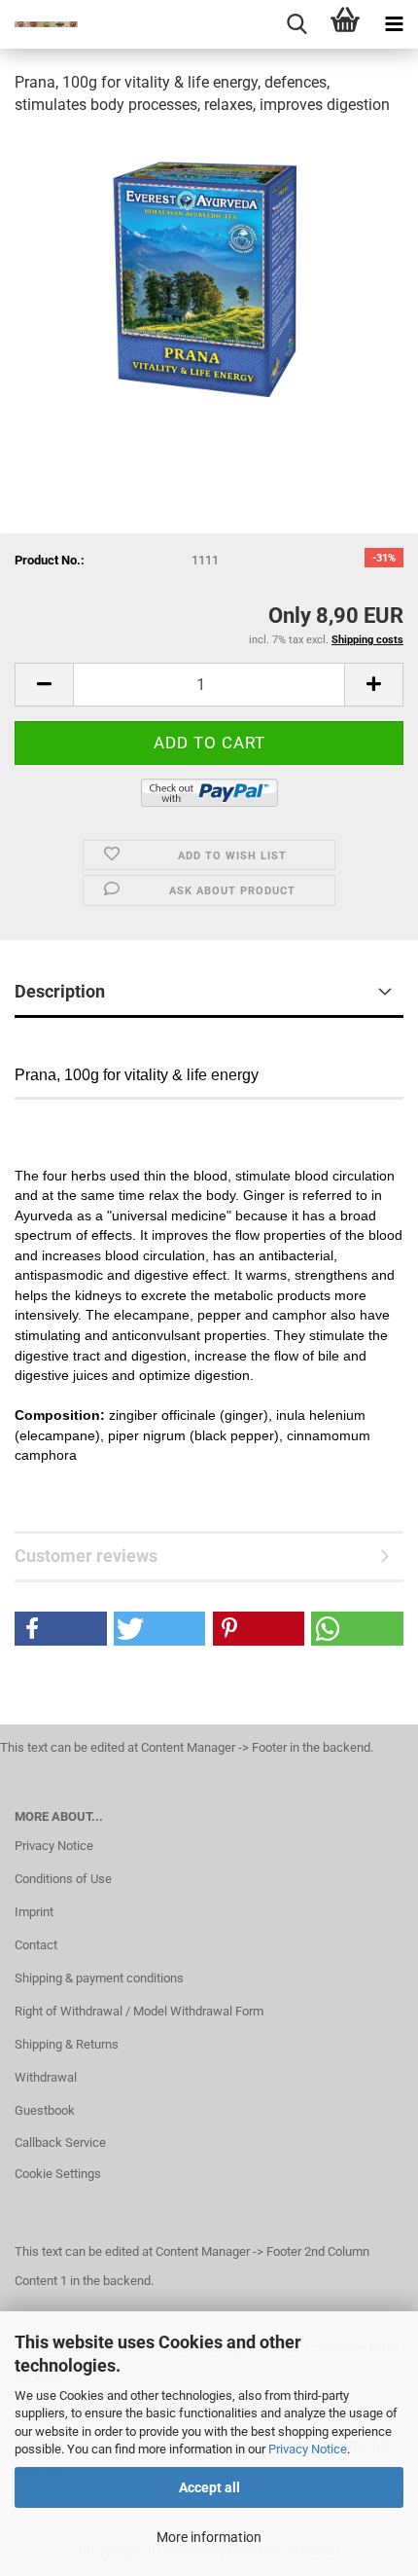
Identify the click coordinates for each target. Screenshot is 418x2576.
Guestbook (45, 2110)
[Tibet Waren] (39, 24)
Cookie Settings (58, 2174)
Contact (36, 1945)
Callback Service (60, 2142)
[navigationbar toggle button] (394, 24)
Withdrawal (46, 2077)
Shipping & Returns (67, 2044)
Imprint (34, 1912)
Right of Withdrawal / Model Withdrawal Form (139, 2011)
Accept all (209, 2487)
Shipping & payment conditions (99, 1978)
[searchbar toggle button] (296, 24)
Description (60, 991)
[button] (61, 1629)
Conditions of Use (63, 1879)
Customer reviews (86, 1556)
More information (209, 2537)
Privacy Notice (308, 2449)
